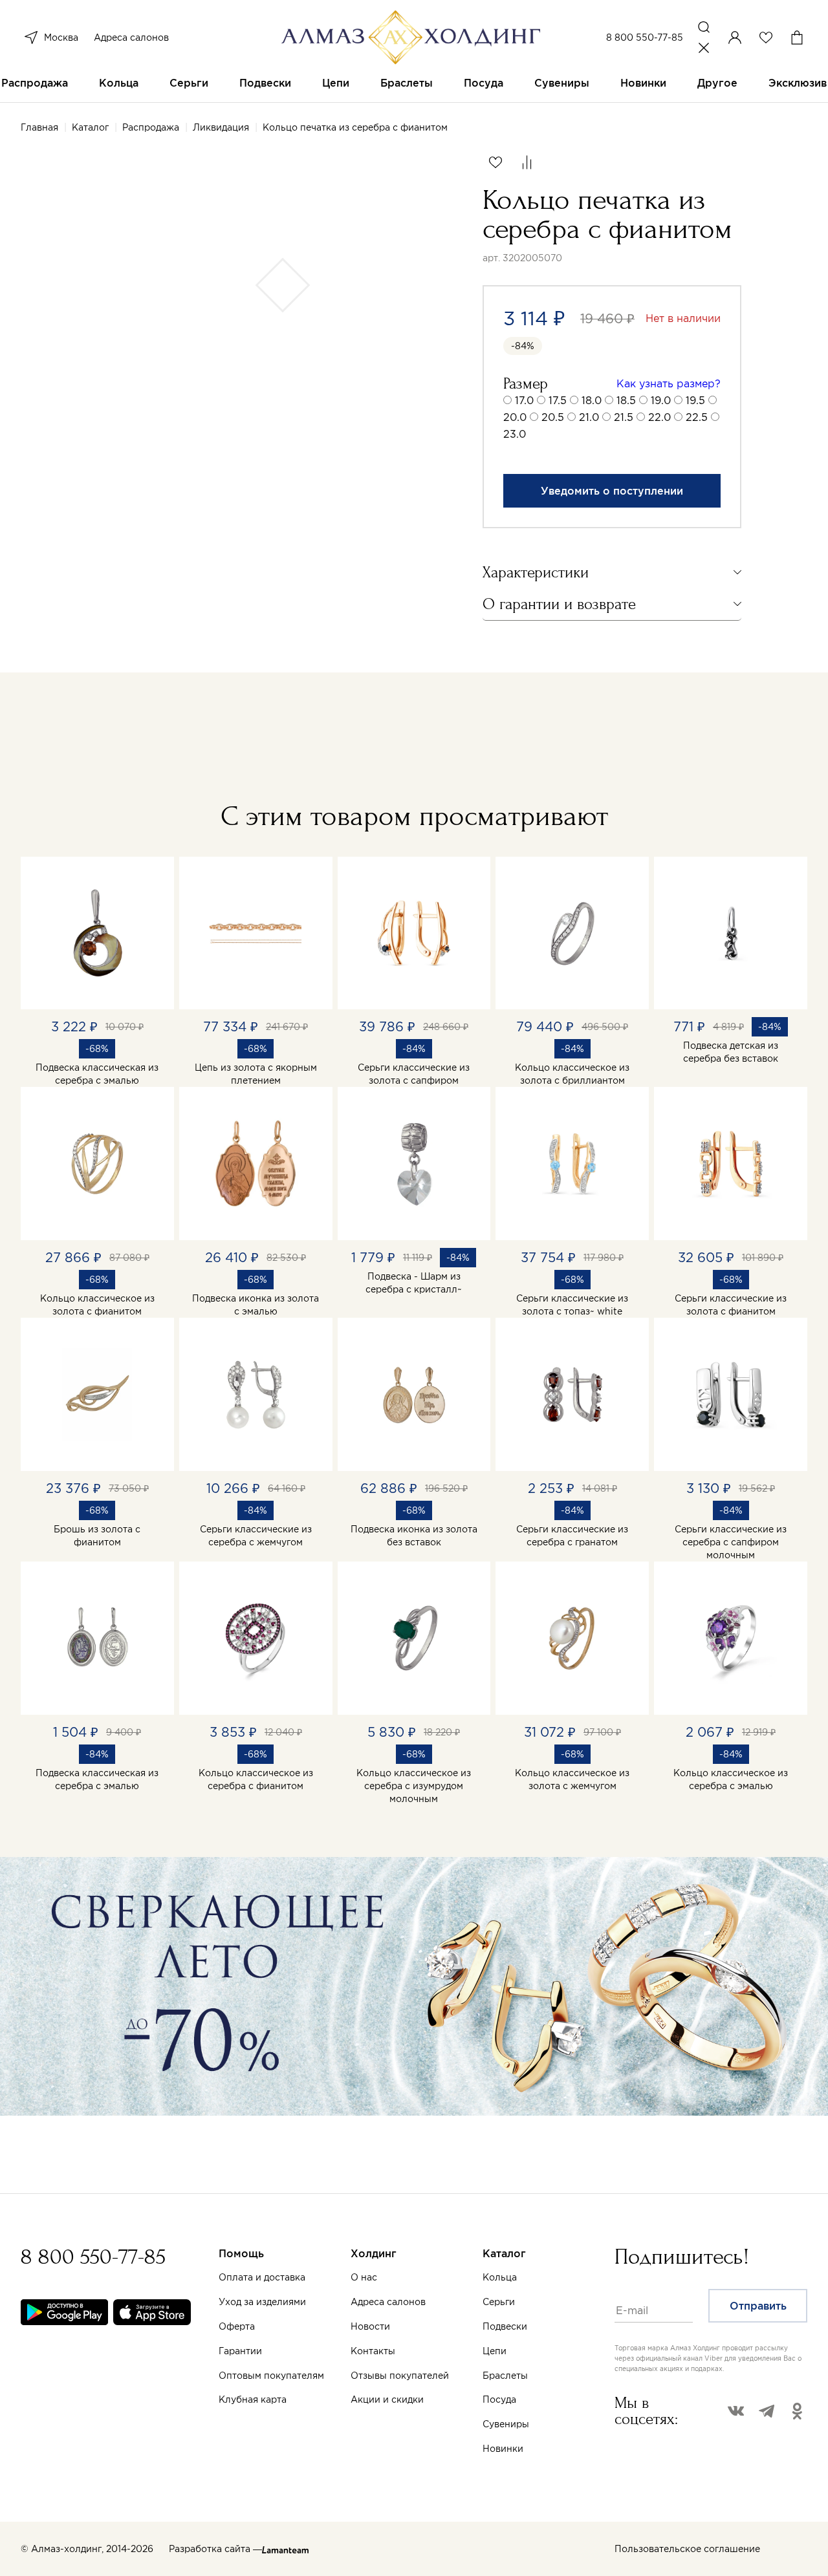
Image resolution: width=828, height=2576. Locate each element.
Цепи (336, 83)
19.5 (695, 400)
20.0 (515, 417)
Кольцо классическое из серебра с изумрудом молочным (414, 1786)
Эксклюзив (798, 83)
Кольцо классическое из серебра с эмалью (731, 1779)
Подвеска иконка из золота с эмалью (256, 1305)
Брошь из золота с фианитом (97, 1536)
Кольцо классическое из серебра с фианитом (256, 1779)
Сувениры (562, 83)
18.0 (592, 400)
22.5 (697, 417)
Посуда (484, 83)
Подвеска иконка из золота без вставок (414, 1536)
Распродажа (35, 83)
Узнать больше (554, 2425)
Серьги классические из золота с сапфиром (414, 1074)
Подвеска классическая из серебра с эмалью (97, 1074)
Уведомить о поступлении (612, 491)
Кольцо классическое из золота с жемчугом (572, 1779)
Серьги (189, 83)
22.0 (659, 417)
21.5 (624, 417)
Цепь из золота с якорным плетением (256, 1074)
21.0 (589, 417)
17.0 (524, 400)
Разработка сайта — (215, 2549)
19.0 (661, 400)
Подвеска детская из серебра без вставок (731, 1052)
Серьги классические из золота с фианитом (731, 1305)
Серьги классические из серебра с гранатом (572, 1536)
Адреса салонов (131, 38)
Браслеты (407, 83)
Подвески (265, 83)
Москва (61, 38)
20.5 (553, 417)
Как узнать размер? (669, 383)
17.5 (558, 400)
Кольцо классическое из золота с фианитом (97, 1305)
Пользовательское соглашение (687, 2549)
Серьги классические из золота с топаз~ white (572, 1305)
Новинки (643, 83)
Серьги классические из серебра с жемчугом (256, 1536)
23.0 (515, 434)
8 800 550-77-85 (645, 38)
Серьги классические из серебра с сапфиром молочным (731, 1542)
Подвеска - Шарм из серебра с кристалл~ (414, 1283)
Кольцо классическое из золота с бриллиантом (572, 1074)
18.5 (626, 400)
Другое (717, 83)
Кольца (119, 83)
